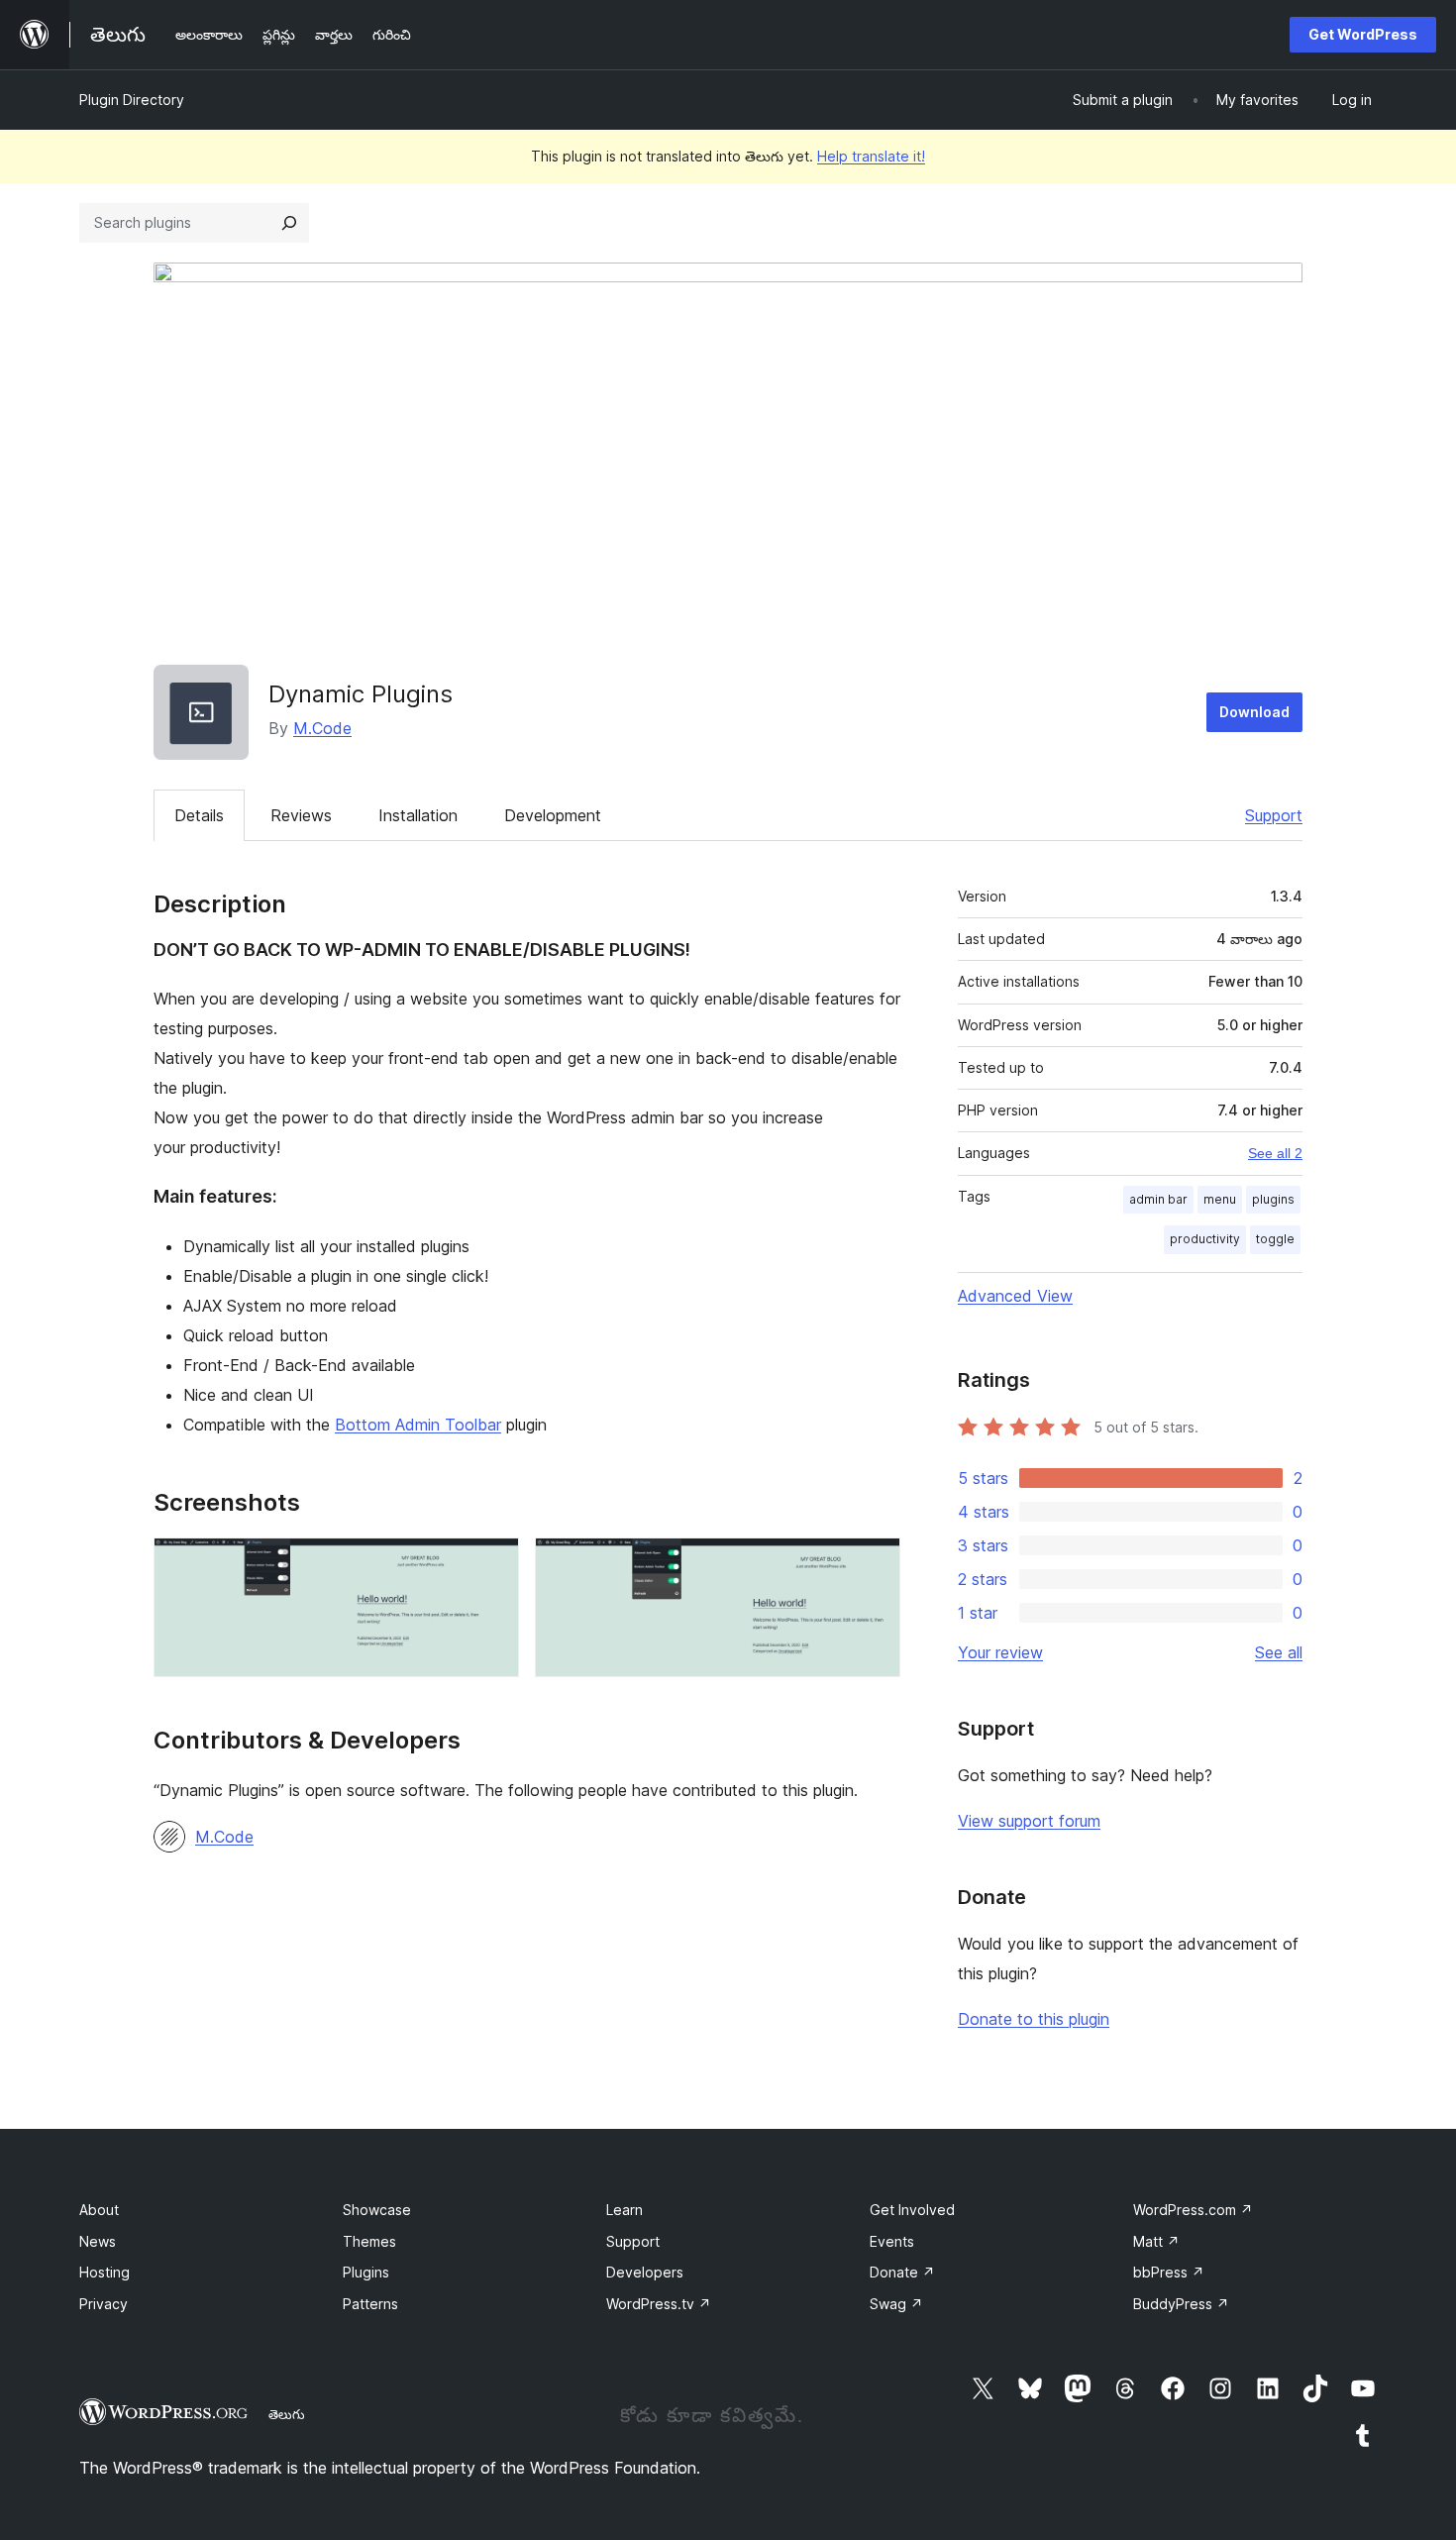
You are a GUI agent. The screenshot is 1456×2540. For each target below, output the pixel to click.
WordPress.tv (659, 2304)
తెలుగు (287, 2414)
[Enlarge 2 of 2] (874, 1564)
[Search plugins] (289, 223)
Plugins (366, 2272)
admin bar (1158, 1199)
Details (199, 815)
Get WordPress (1363, 34)
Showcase (377, 2210)
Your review (1000, 1652)
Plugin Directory (132, 100)
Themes (369, 2241)
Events (892, 2241)
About (99, 2210)
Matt (1156, 2241)
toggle (1275, 1239)
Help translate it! (871, 156)
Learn (624, 2210)
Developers (645, 2272)
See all (1279, 1652)
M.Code (322, 728)
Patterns (370, 2304)
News (98, 2241)
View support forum (1029, 1821)
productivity (1205, 1239)
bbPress (1169, 2272)
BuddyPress (1181, 2304)
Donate (902, 2272)
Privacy (104, 2304)
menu (1220, 1199)
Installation (418, 815)
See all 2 (1275, 1153)
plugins (1273, 1199)
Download (1254, 712)
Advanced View (1015, 1296)
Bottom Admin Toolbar (418, 1425)
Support (1274, 815)
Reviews (301, 815)
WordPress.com (1193, 2210)
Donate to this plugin (1034, 2019)
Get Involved (912, 2210)
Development (553, 815)
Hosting (104, 2272)
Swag (896, 2304)
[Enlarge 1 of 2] (492, 1564)
